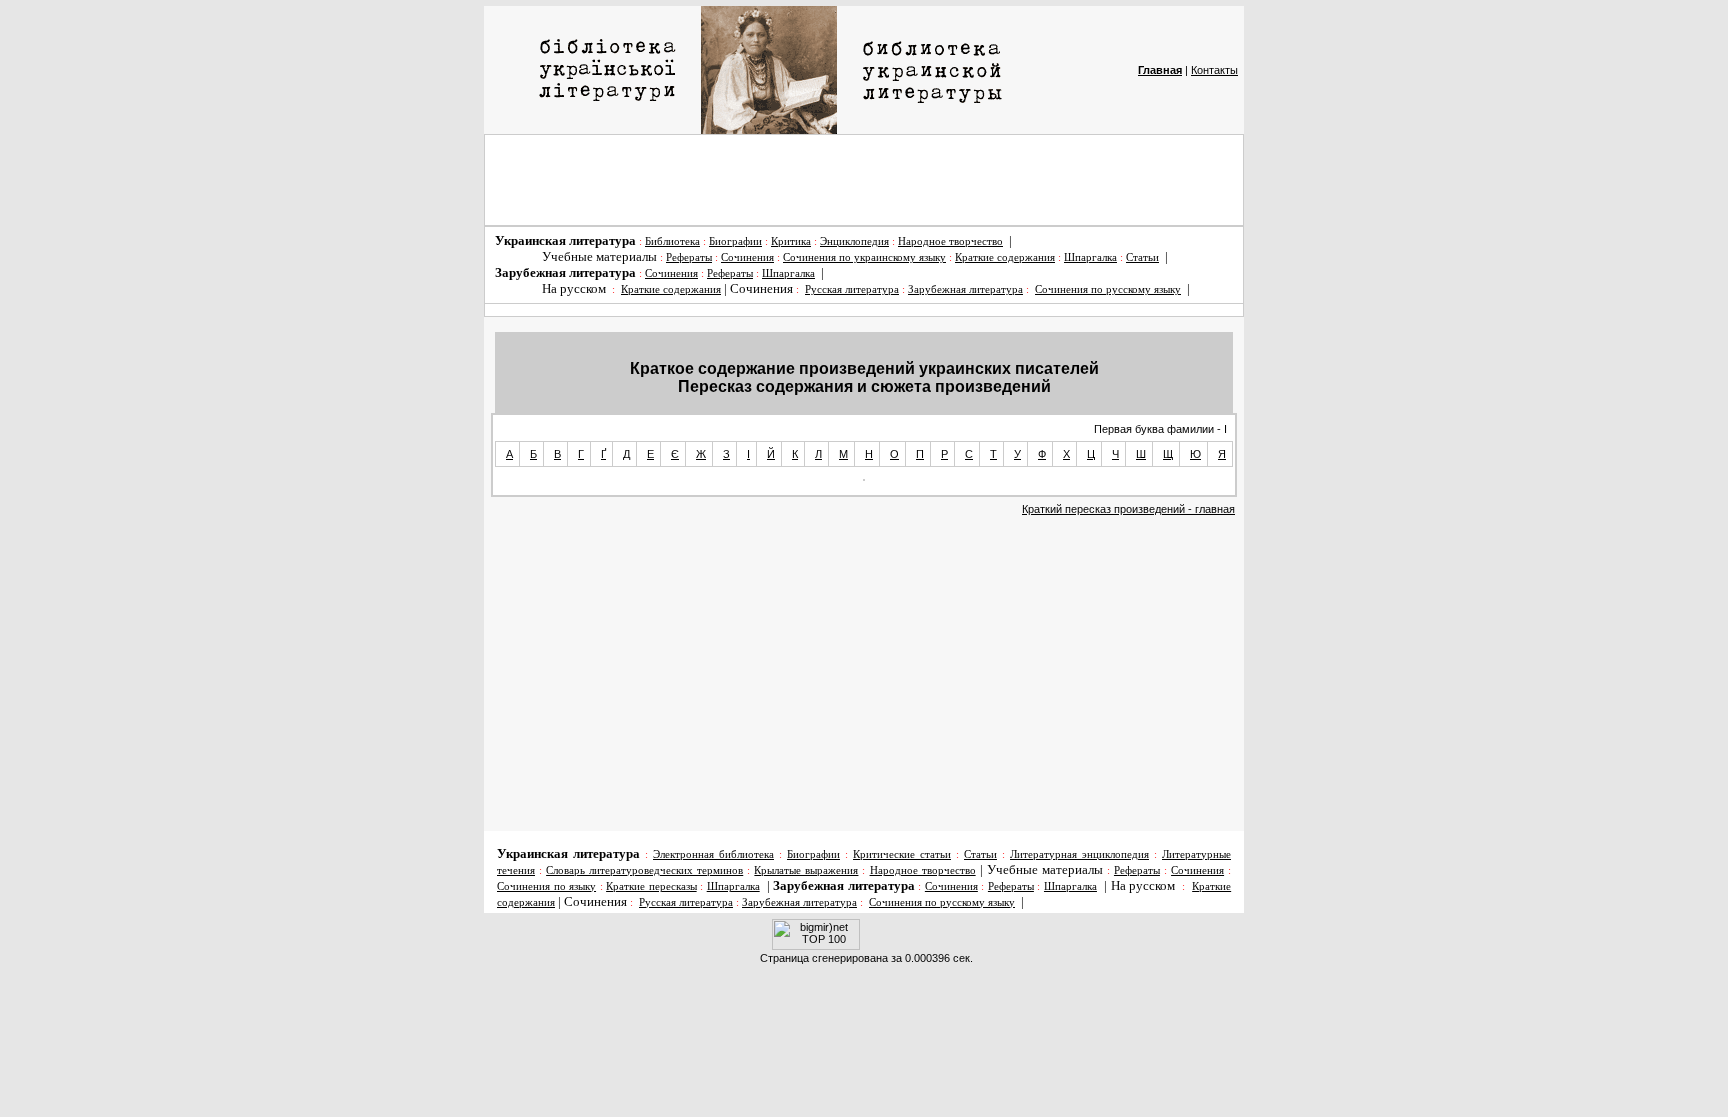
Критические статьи (902, 854)
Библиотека (672, 241)
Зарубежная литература (965, 289)
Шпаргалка (1090, 257)
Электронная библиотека (713, 854)
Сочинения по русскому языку (1108, 289)
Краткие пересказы (651, 886)
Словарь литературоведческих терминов (644, 870)
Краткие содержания (1005, 257)
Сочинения (747, 257)
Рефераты (689, 257)
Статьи (1142, 257)
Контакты (1214, 70)
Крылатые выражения (806, 870)
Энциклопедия (854, 241)
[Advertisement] (864, 180)
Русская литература (852, 289)
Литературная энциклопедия (1079, 854)
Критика (791, 241)
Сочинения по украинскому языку (864, 257)
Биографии (735, 241)
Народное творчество (950, 241)
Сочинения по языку (546, 886)
